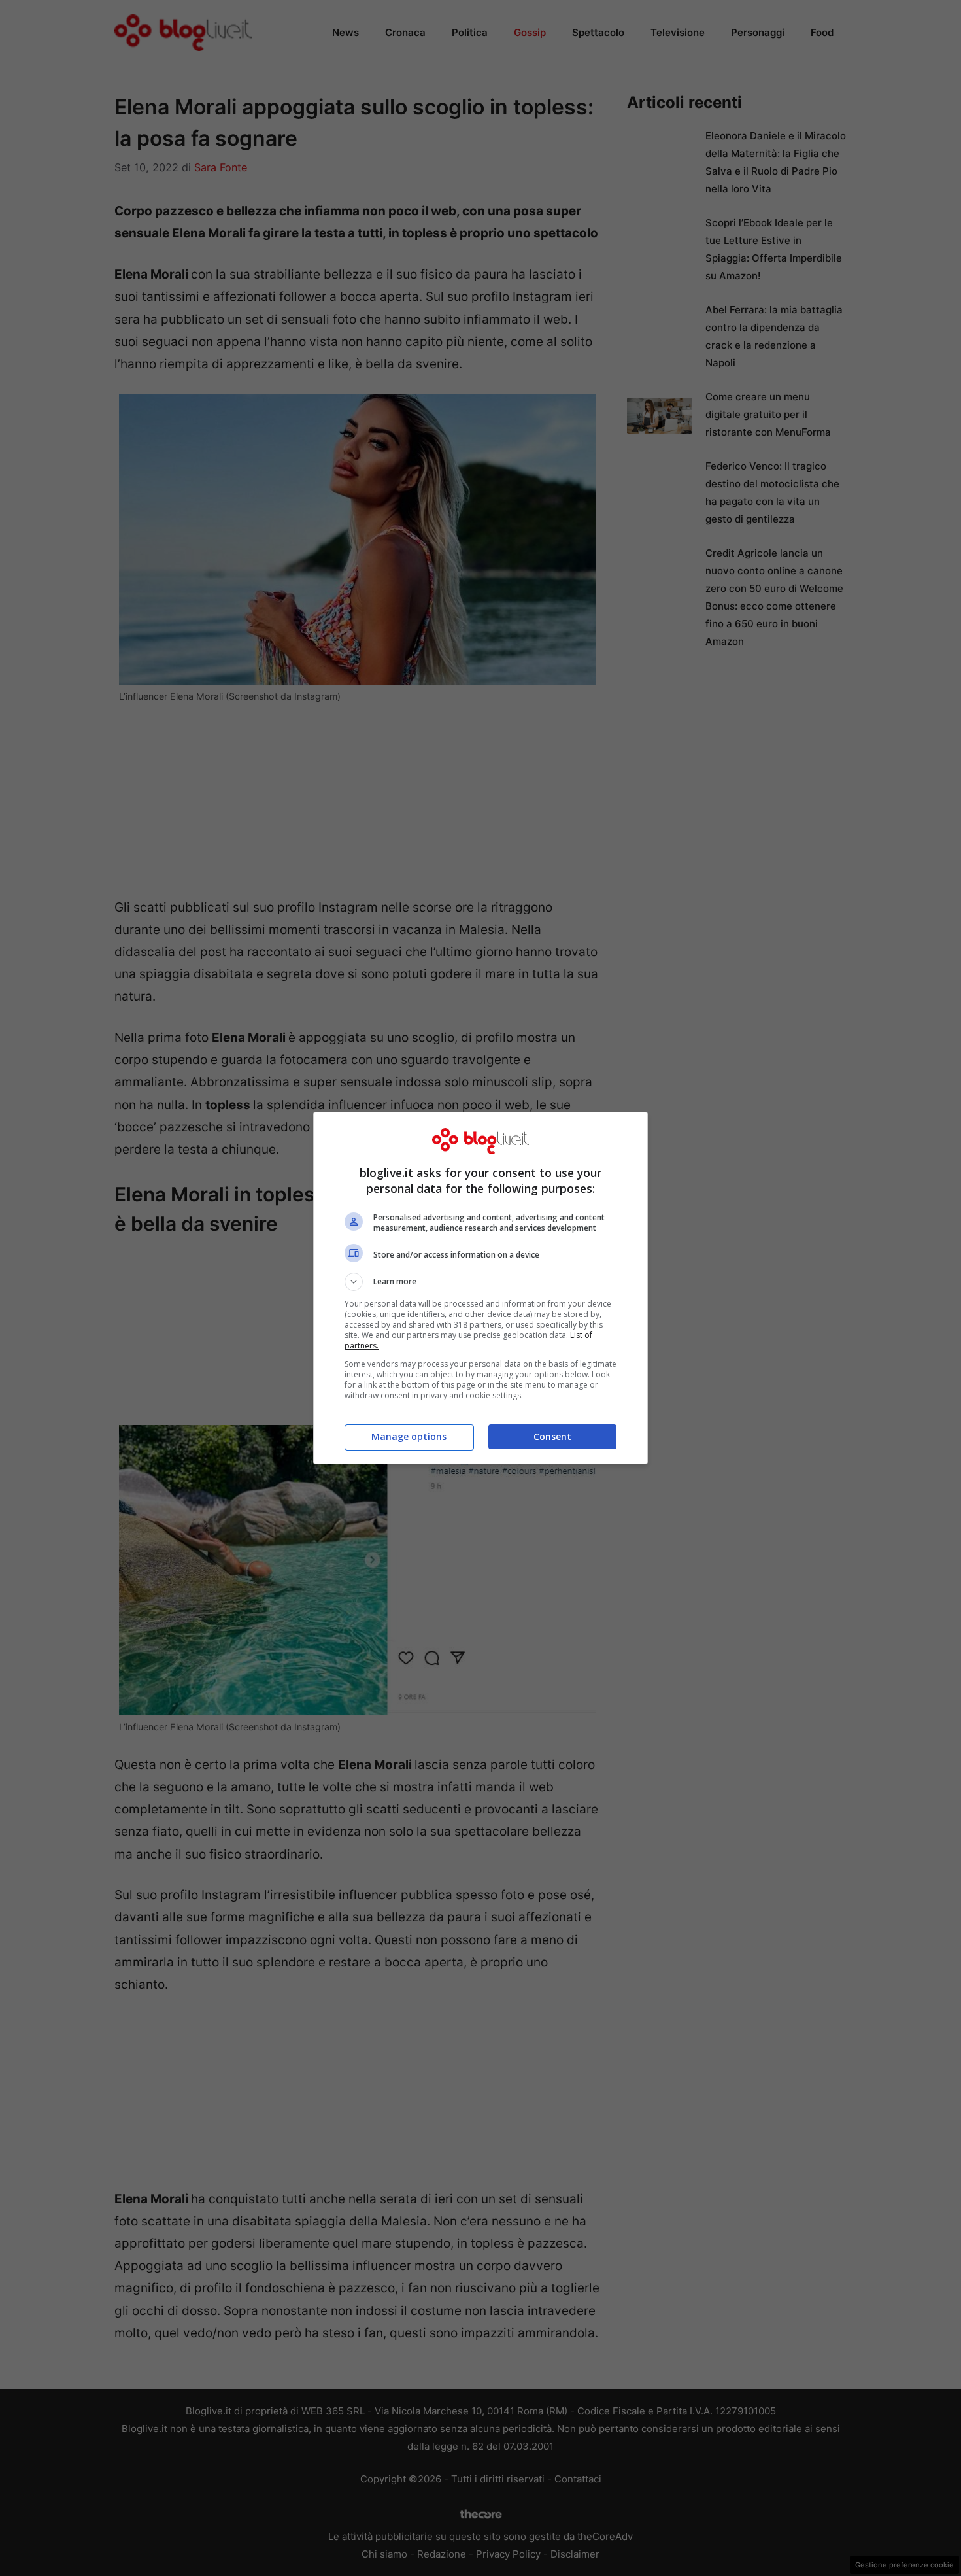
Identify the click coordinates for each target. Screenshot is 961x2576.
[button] (480, 1282)
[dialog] (480, 1288)
